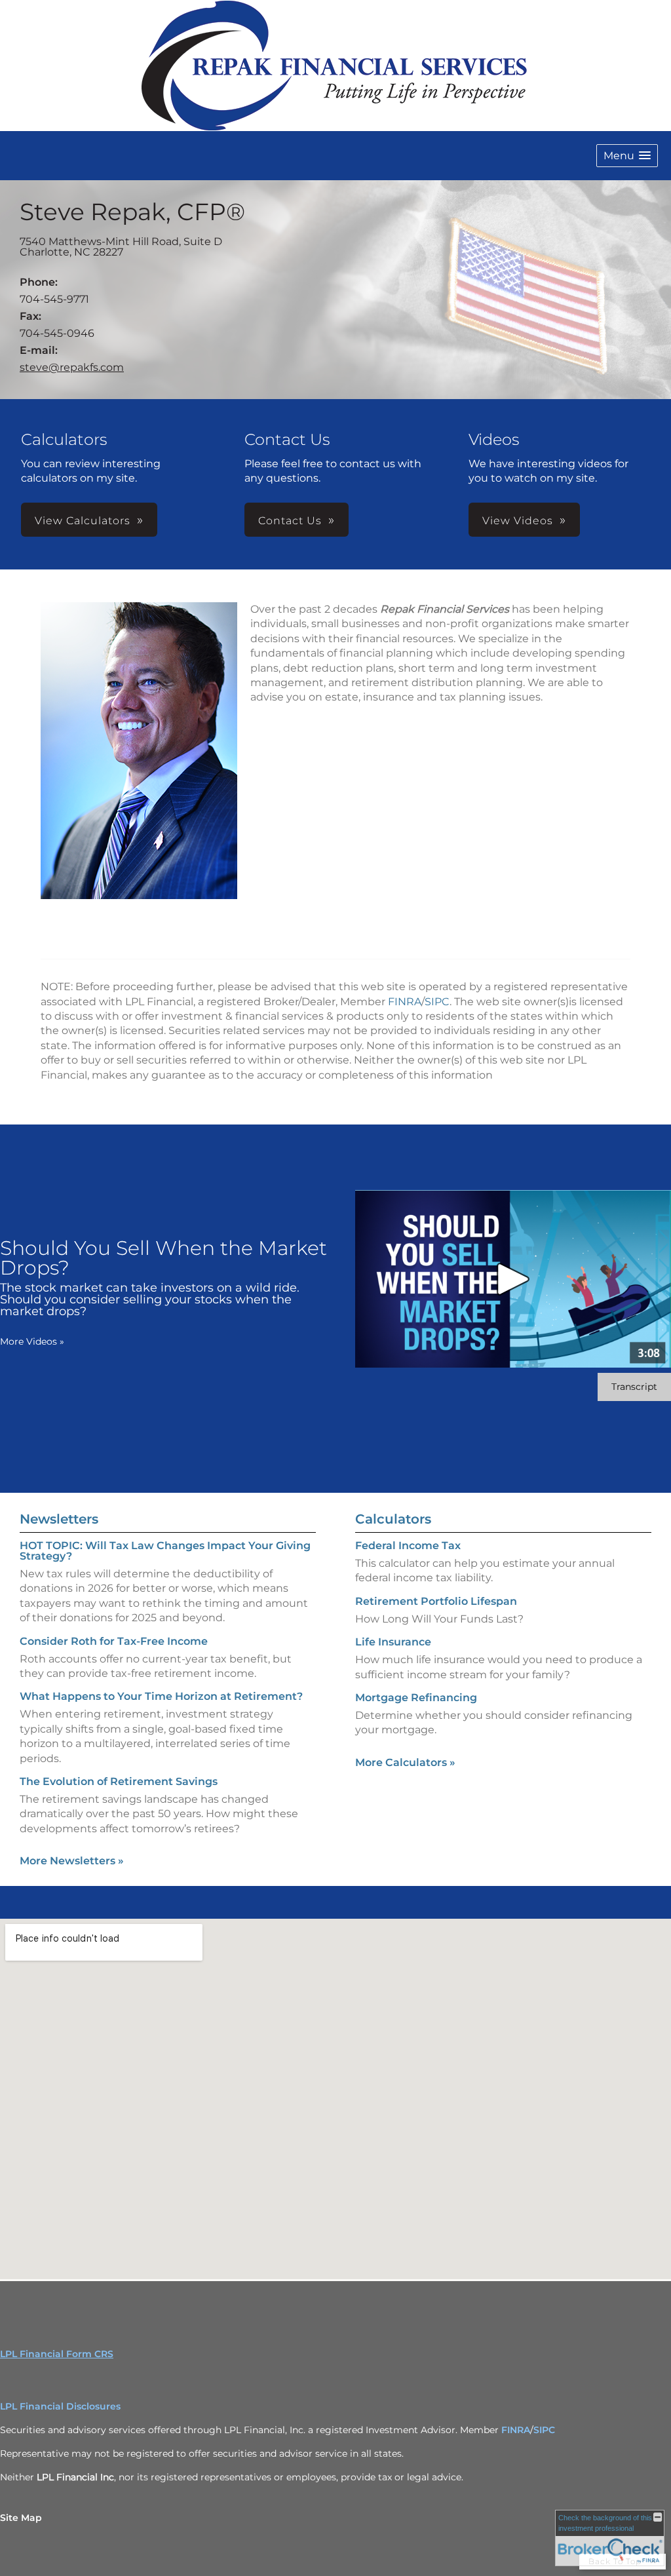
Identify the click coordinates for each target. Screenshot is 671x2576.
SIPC (437, 1002)
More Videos (32, 1341)
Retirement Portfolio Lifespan (436, 1601)
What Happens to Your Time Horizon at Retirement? (161, 1696)
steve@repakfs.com (72, 367)
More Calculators (405, 1762)
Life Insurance (393, 1642)
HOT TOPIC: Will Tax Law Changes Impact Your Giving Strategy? (165, 1551)
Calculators (393, 1519)
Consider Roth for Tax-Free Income (114, 1641)
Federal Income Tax (408, 1546)
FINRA (405, 1002)
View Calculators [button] (83, 521)
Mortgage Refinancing (416, 1698)
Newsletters (59, 1519)
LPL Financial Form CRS (57, 2354)
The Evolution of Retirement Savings (119, 1781)
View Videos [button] (518, 521)
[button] (627, 156)
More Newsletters (72, 1861)
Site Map (21, 2518)
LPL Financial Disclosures (60, 2406)
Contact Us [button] (290, 521)
